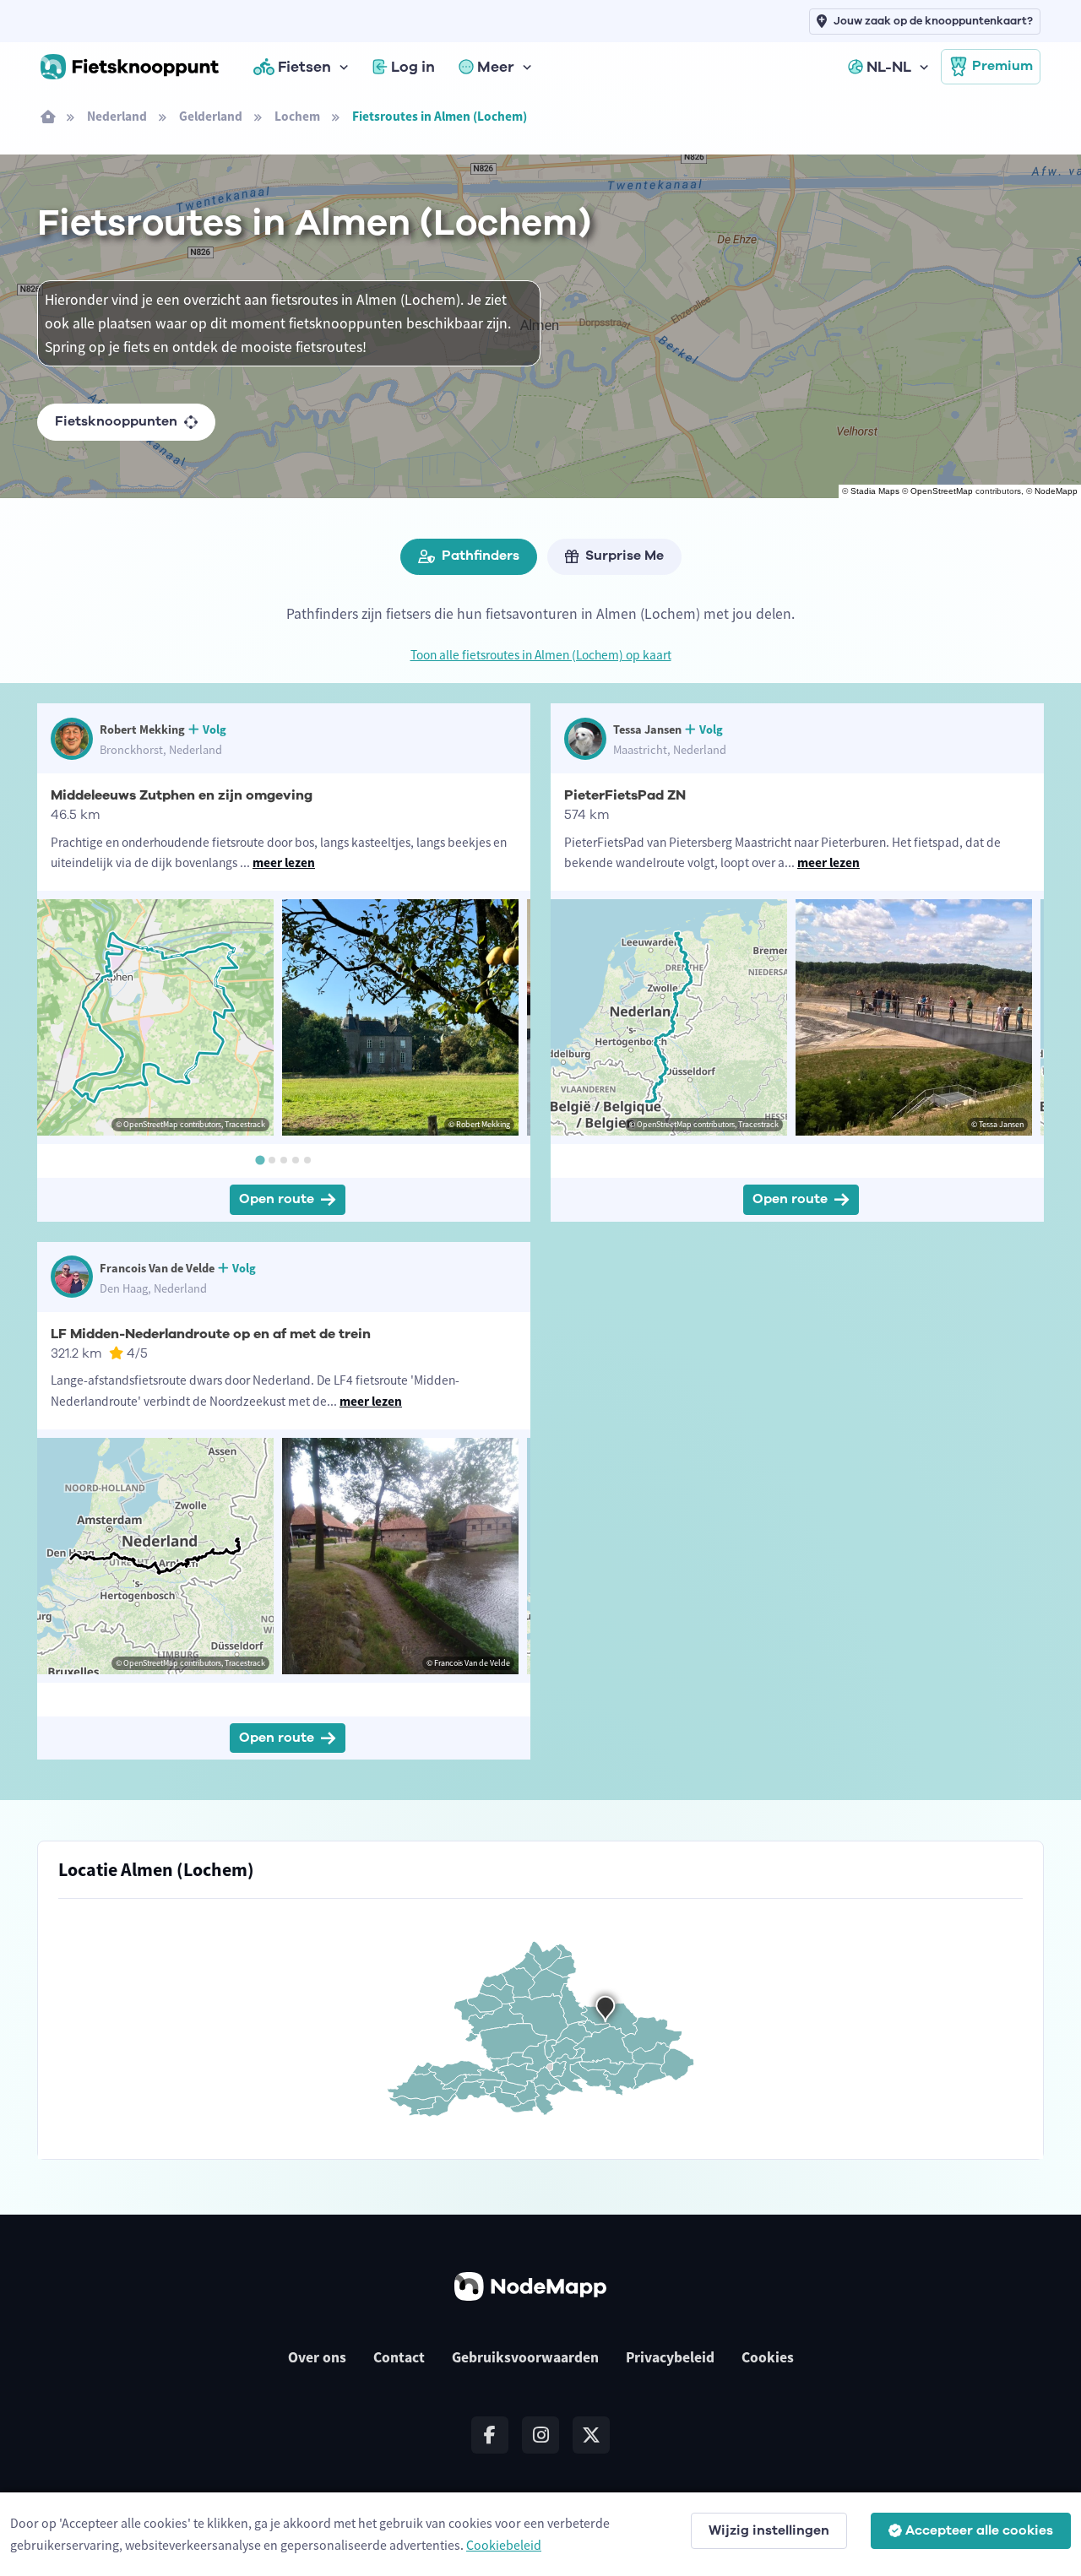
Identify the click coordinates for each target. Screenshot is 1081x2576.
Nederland (117, 116)
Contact (399, 2357)
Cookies (768, 2357)
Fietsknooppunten (116, 421)
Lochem (297, 116)
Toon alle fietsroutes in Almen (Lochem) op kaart (541, 655)
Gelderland (211, 116)
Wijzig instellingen (769, 2530)
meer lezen (284, 862)
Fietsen (304, 67)
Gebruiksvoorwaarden (525, 2357)
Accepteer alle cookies (979, 2530)
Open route (277, 1199)
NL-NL (889, 67)
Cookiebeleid (504, 2545)
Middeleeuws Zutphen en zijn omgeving (182, 795)
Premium (1002, 66)
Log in (413, 67)
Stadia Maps (875, 491)
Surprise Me (625, 556)
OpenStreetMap (942, 491)
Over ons (317, 2357)
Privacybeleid (670, 2357)
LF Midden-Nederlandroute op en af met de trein (211, 1334)
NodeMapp (1056, 491)
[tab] (260, 1160)
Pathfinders (481, 556)
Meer (496, 67)
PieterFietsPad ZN (625, 795)
